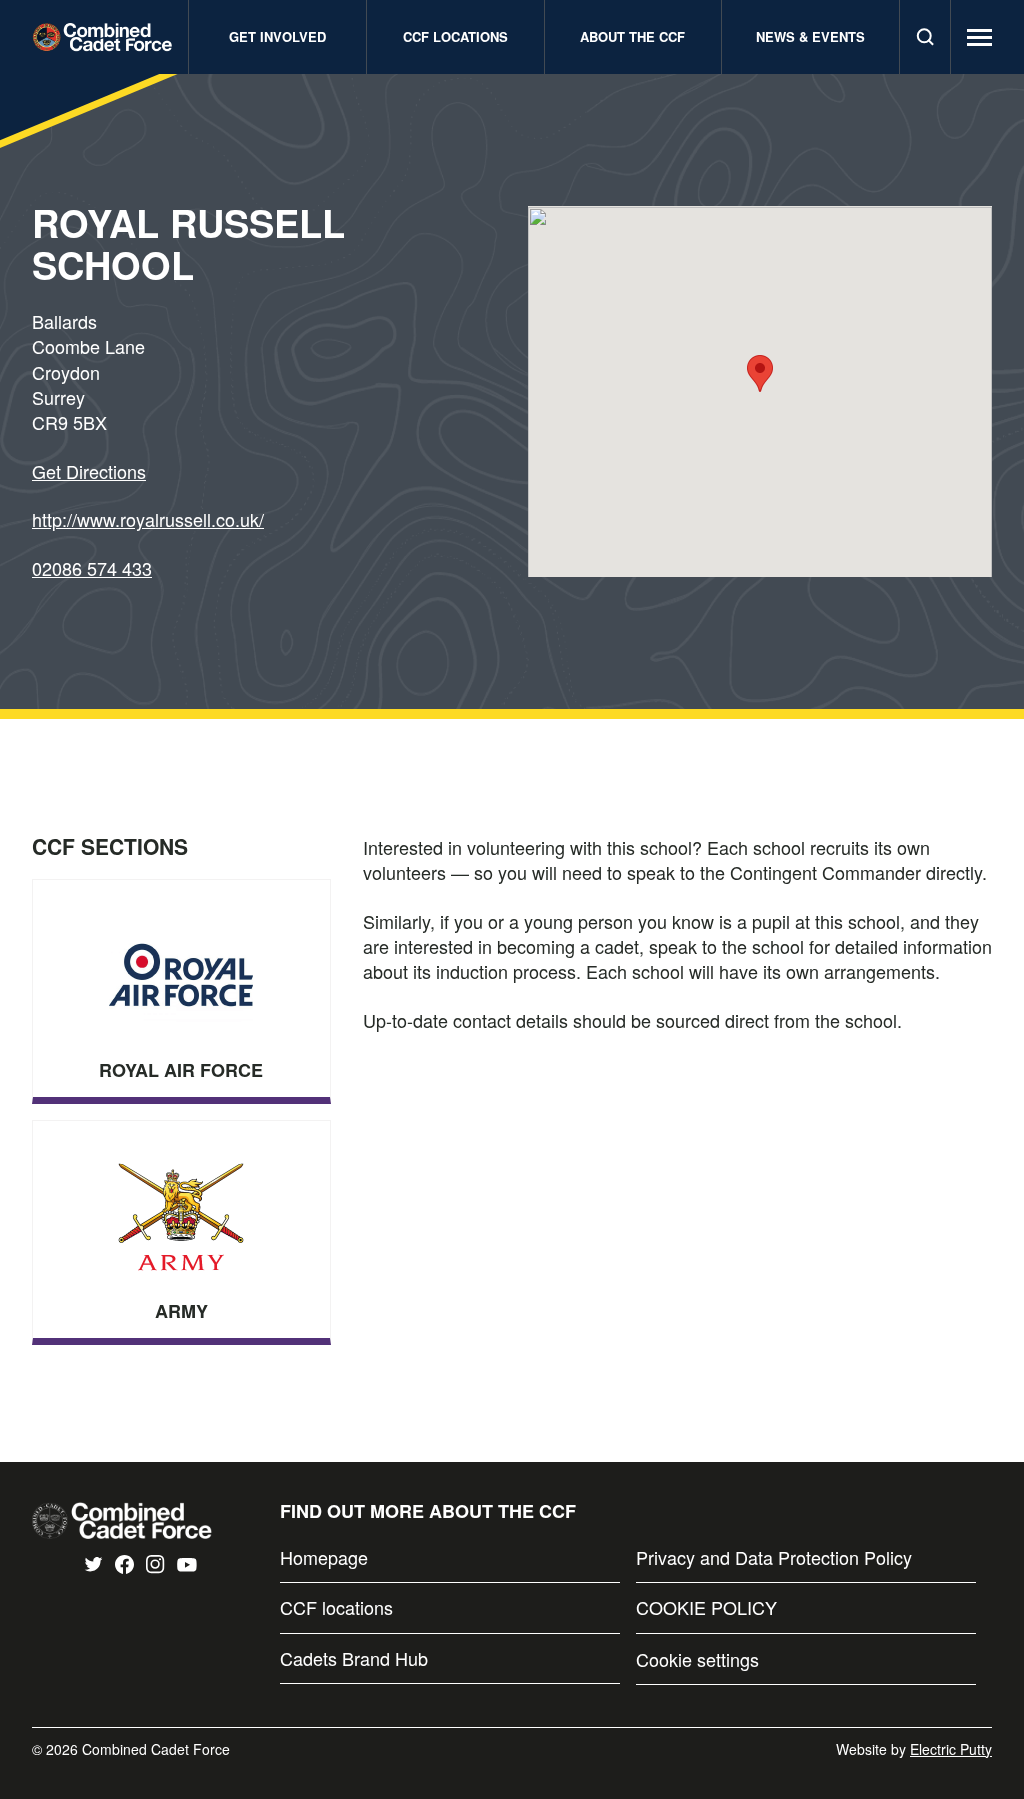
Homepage (324, 1557)
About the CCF (632, 36)
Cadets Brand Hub (354, 1658)
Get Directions (89, 471)
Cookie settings (697, 1659)
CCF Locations (455, 36)
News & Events (810, 36)
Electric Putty (951, 1749)
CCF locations (336, 1607)
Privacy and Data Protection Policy (774, 1557)
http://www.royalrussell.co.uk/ (148, 519)
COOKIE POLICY (706, 1607)
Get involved (277, 36)
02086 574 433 (92, 568)
